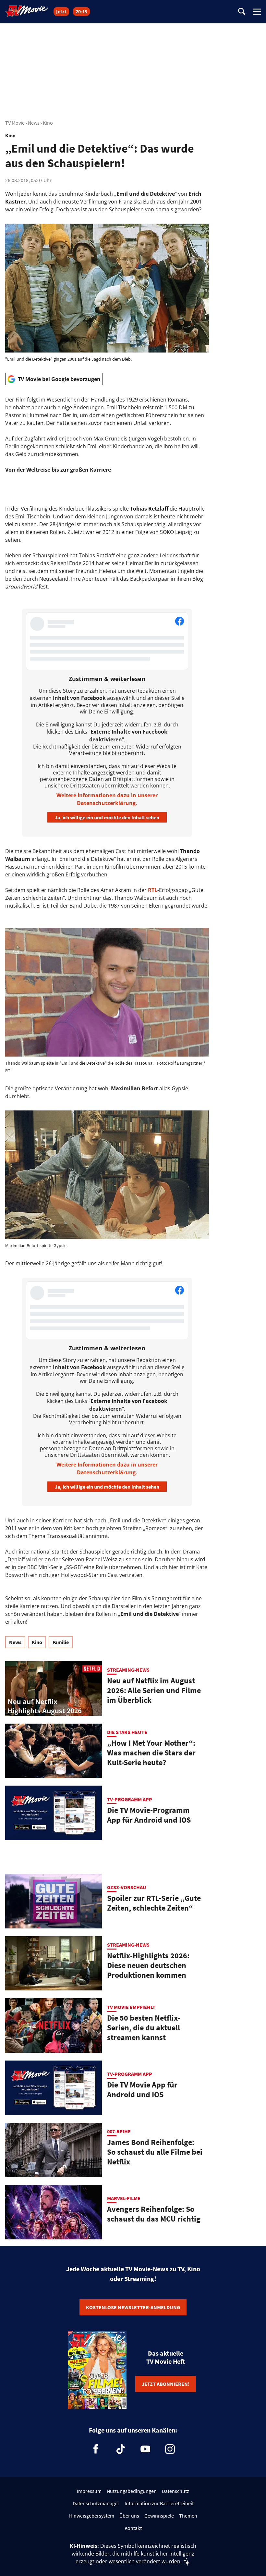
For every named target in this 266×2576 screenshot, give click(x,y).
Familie (61, 1642)
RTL (153, 890)
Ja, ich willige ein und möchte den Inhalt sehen (107, 817)
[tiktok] (121, 2449)
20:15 (81, 12)
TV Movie (15, 123)
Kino (48, 123)
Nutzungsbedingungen (132, 2491)
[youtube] (145, 2449)
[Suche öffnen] (242, 12)
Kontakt (133, 2528)
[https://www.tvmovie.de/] (27, 11)
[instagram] (170, 2449)
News (34, 123)
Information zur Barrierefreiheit (159, 2503)
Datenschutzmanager (96, 2503)
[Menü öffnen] (257, 12)
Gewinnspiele (159, 2516)
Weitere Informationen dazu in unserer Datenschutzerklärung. (107, 799)
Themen (188, 2516)
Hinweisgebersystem (92, 2516)
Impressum (89, 2491)
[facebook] (96, 2449)
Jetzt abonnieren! (166, 2384)
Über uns (129, 2516)
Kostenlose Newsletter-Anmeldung (133, 2307)
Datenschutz (175, 2491)
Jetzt (61, 12)
